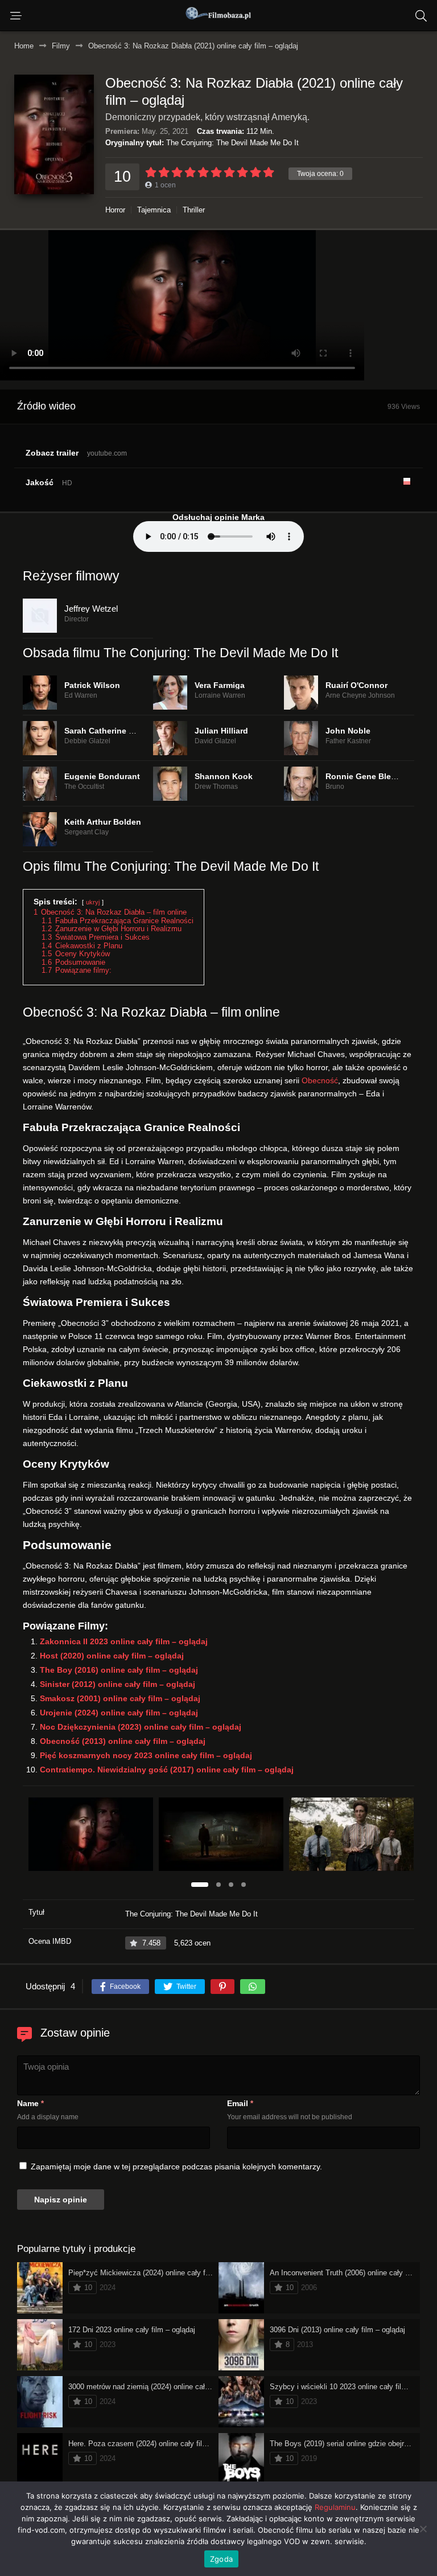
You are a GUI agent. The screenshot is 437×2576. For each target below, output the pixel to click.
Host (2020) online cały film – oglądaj (112, 1656)
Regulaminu (335, 2507)
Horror (115, 210)
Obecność (320, 1080)
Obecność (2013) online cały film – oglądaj (123, 1741)
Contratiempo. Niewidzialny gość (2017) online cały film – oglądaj (167, 1770)
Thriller (194, 210)
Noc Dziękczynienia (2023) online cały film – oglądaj (141, 1727)
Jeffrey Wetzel (91, 609)
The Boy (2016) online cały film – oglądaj (119, 1670)
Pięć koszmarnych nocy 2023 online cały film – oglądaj (146, 1755)
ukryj (93, 902)
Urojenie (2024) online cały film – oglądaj (119, 1713)
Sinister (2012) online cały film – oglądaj (118, 1684)
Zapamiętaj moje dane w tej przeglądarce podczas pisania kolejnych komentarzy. (176, 2167)
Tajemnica (154, 210)
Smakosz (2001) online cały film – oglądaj (120, 1698)
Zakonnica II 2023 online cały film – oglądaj (124, 1641)
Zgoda (221, 2559)
